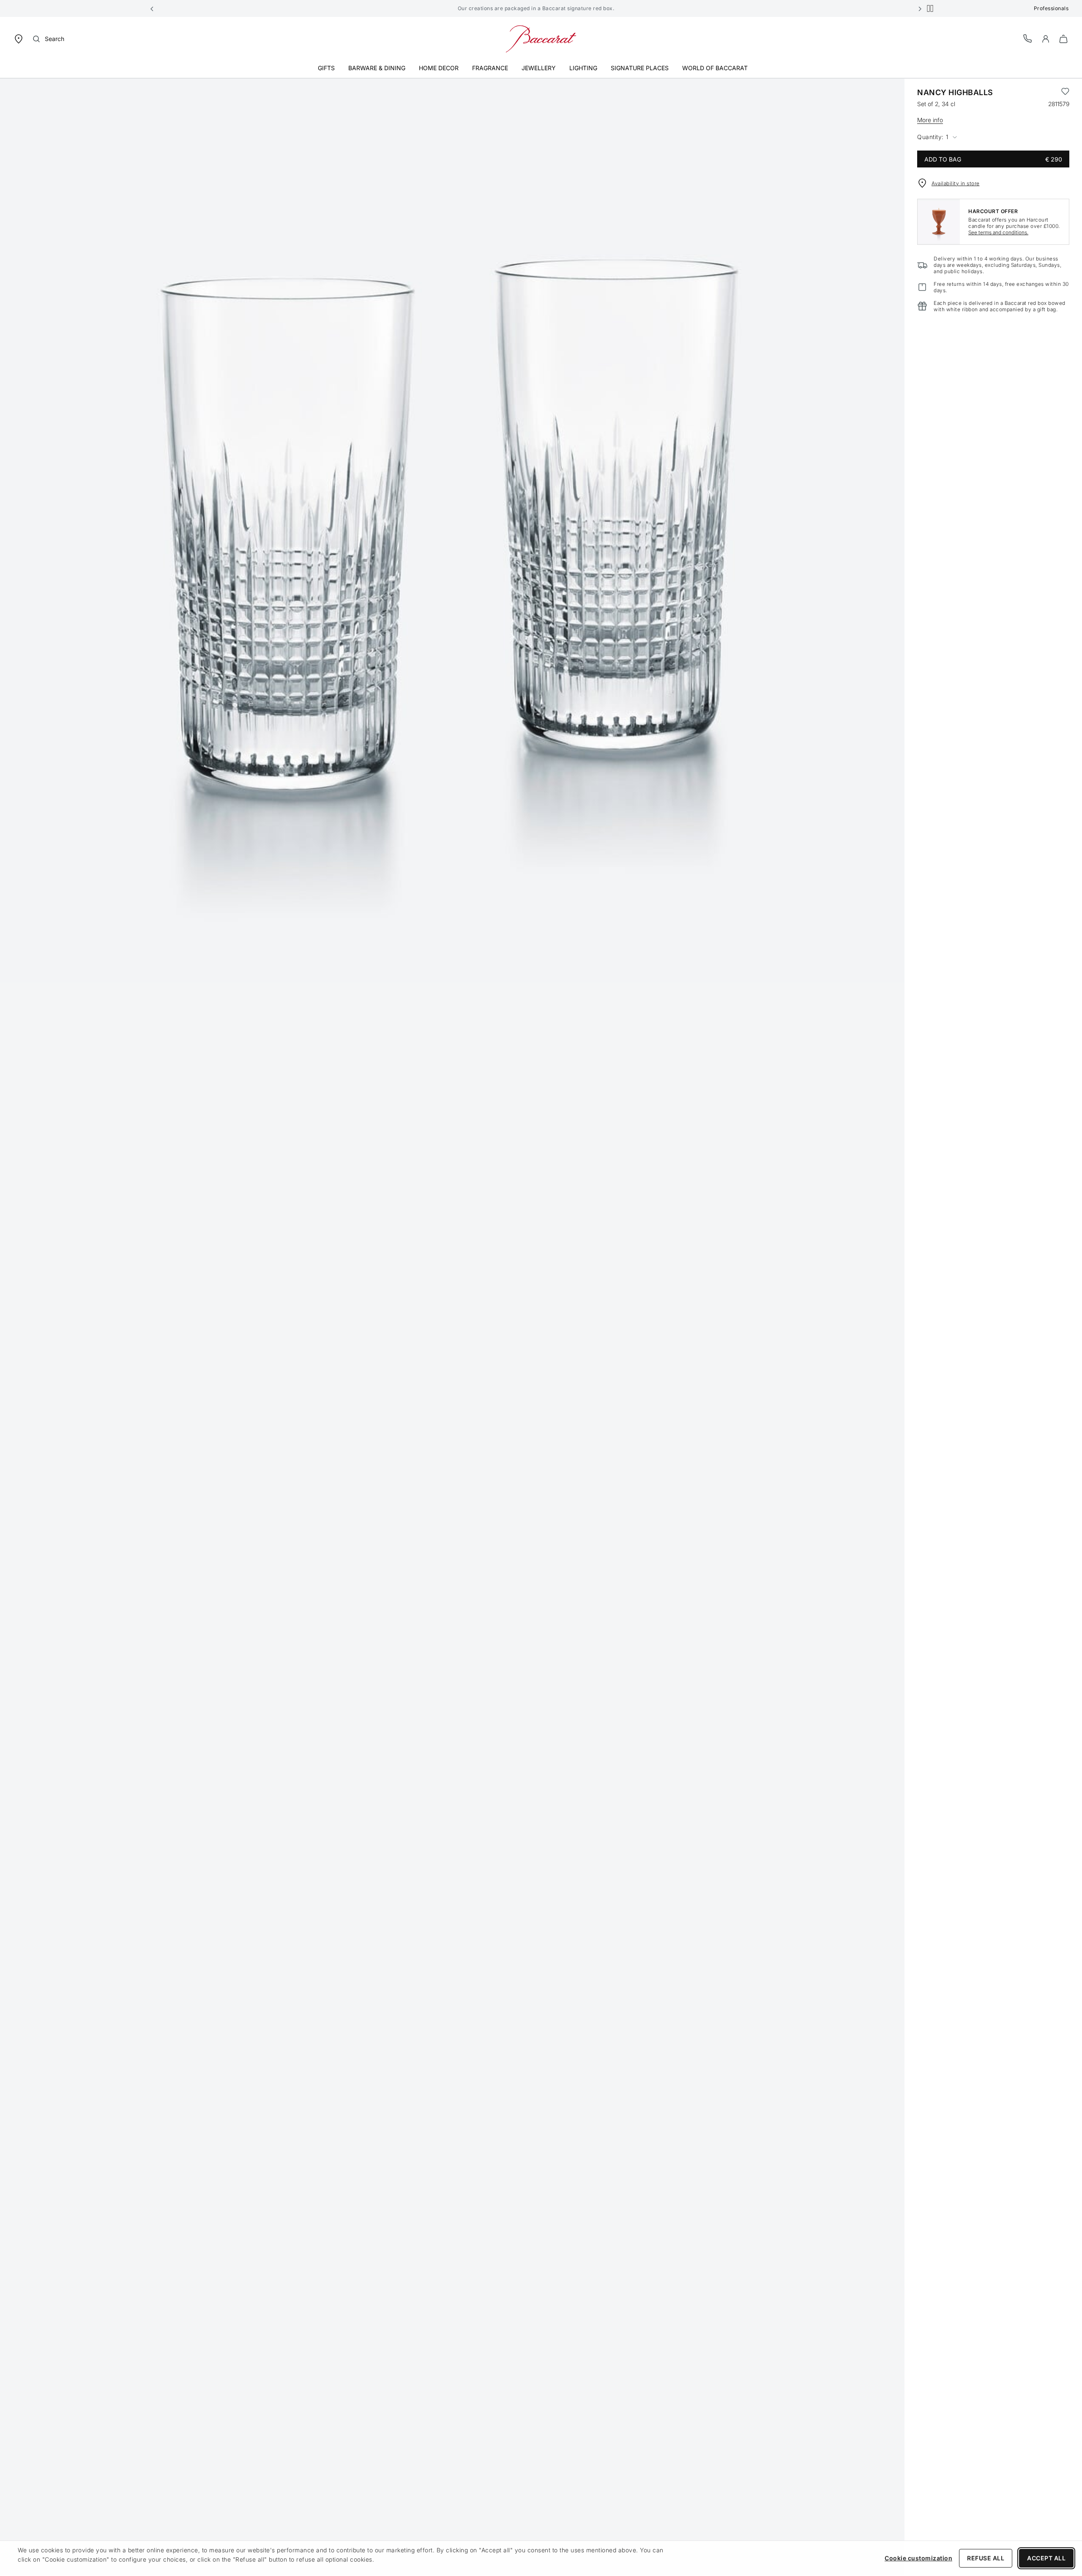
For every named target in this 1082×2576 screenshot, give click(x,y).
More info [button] (930, 120)
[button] (152, 8)
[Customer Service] (1028, 38)
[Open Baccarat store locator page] (19, 38)
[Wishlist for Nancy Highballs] (1065, 93)
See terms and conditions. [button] (998, 232)
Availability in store (956, 183)
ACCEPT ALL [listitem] (1046, 2558)
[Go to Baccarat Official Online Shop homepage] (541, 38)
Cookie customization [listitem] (918, 2558)
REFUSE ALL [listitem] (986, 2558)
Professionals (1051, 8)
